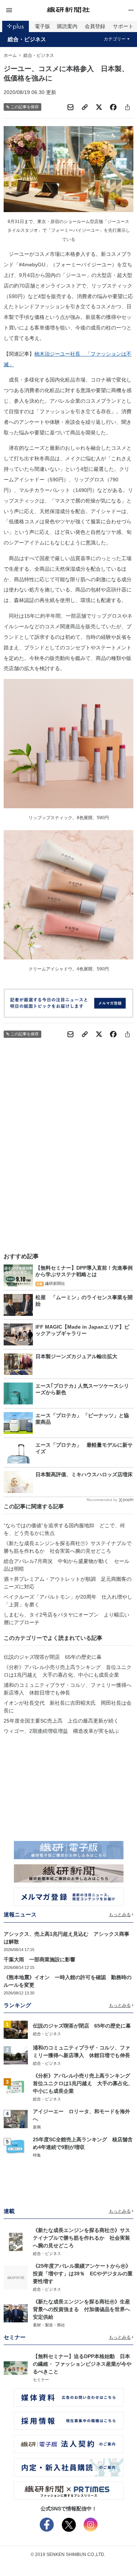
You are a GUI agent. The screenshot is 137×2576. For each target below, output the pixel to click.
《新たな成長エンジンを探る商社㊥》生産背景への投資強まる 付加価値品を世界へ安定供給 (81, 2309)
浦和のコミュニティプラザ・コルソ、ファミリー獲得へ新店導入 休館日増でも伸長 (68, 1689)
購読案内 (67, 26)
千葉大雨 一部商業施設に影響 (39, 1959)
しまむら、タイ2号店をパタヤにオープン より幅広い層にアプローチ (66, 1619)
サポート (123, 26)
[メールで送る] (71, 107)
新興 (37, 2127)
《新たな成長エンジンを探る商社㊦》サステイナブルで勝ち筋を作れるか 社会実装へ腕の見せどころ (68, 1547)
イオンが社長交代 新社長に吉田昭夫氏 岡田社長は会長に (68, 1707)
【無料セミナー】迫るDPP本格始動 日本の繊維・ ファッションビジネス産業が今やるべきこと (82, 2364)
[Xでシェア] (99, 107)
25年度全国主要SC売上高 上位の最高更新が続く (61, 1721)
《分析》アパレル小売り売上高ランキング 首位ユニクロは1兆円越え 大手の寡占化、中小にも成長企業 (68, 1671)
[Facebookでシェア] (113, 107)
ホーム (10, 55)
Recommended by (102, 1500)
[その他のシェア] (128, 107)
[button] (25, 10)
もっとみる (120, 1915)
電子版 (42, 26)
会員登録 (95, 26)
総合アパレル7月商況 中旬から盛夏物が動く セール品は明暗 (66, 1565)
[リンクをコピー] (85, 107)
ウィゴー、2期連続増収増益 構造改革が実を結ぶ (61, 1731)
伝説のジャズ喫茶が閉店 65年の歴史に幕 (53, 1657)
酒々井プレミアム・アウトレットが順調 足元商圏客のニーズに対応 (68, 1583)
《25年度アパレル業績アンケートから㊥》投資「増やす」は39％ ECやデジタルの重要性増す (83, 2274)
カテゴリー (115, 39)
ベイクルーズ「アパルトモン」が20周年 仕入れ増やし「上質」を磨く (68, 1601)
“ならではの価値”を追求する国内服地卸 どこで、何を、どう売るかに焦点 (64, 1529)
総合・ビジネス (27, 39)
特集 (37, 2155)
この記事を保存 (25, 107)
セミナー (41, 2380)
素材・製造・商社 (49, 2325)
